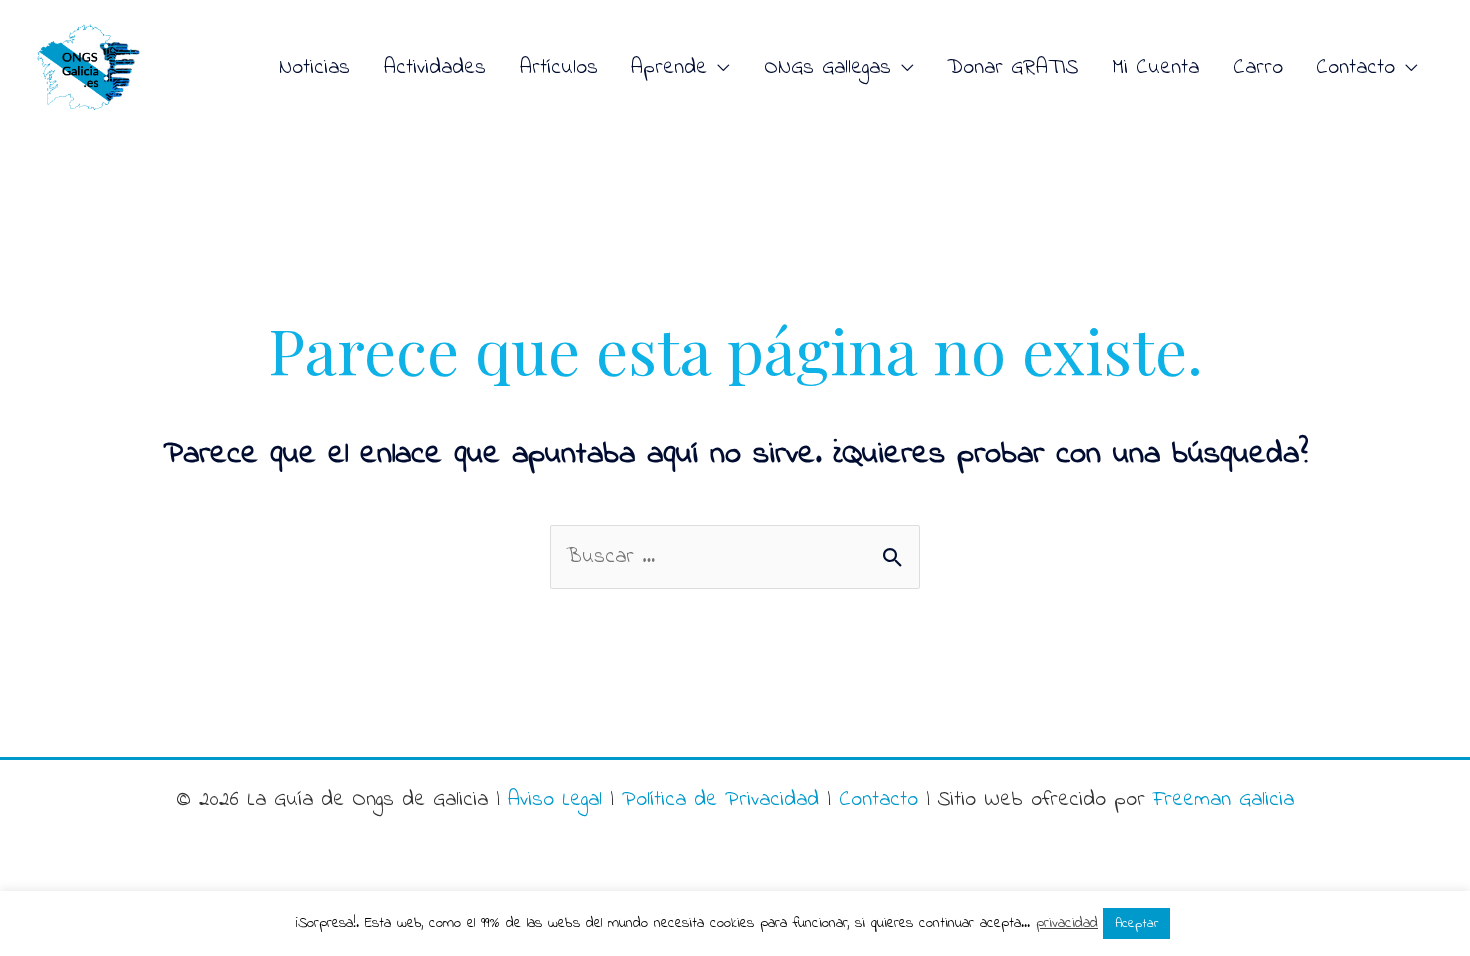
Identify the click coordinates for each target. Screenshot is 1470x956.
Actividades (435, 68)
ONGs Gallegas (827, 68)
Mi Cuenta (1155, 68)
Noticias (314, 68)
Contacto (878, 800)
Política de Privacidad (720, 800)
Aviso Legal (555, 800)
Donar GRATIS (1012, 68)
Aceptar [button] (1136, 923)
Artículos (559, 68)
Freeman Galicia (1223, 800)
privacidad (1067, 923)
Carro (1258, 68)
